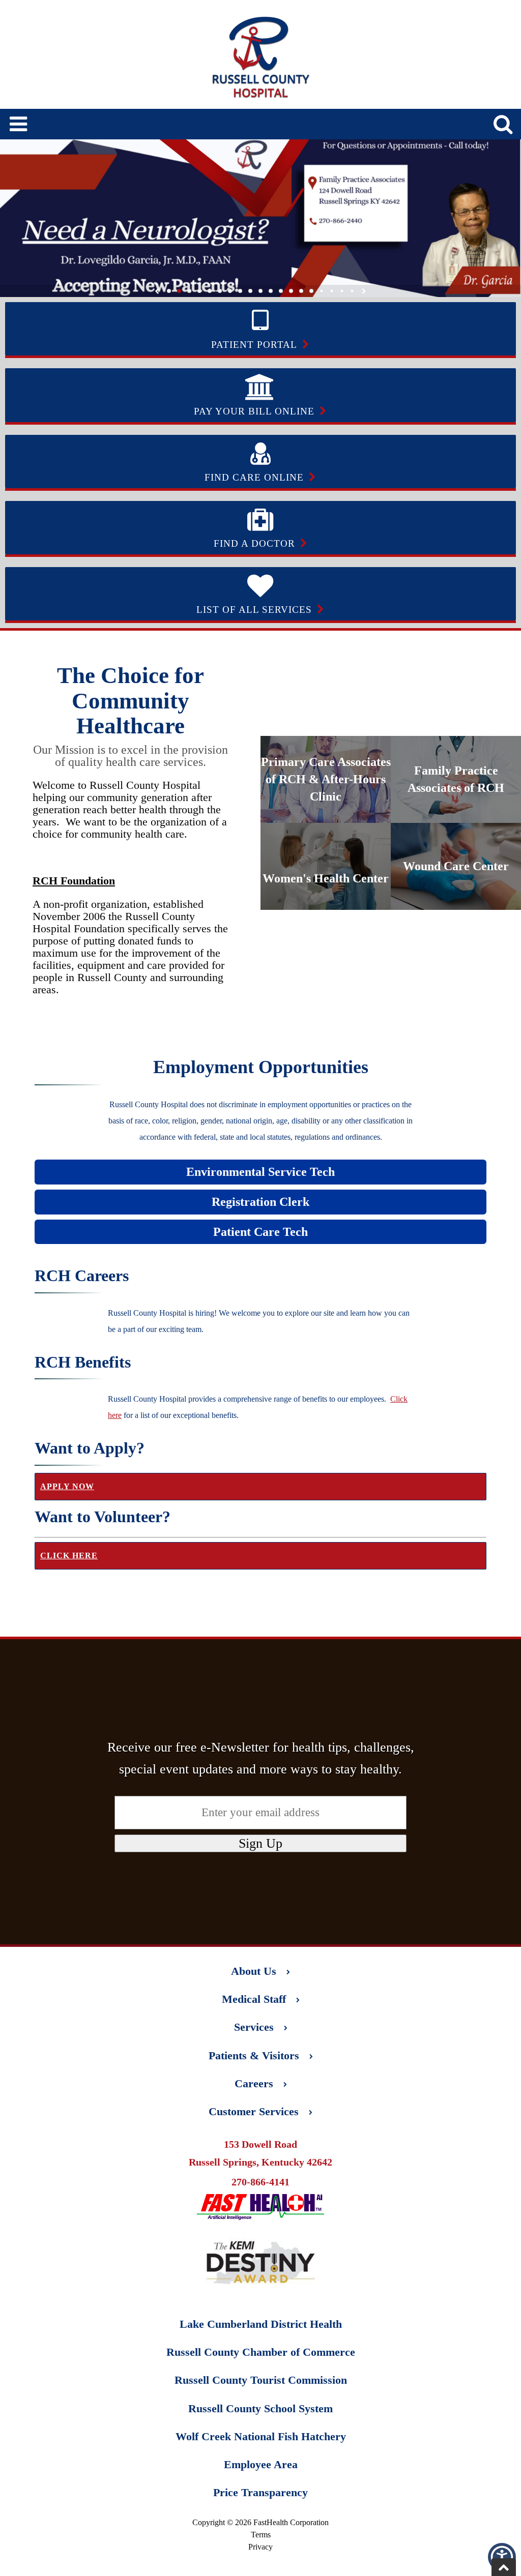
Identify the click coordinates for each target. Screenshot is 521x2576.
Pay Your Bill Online (254, 411)
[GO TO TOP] (504, 2567)
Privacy (260, 2547)
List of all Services (254, 610)
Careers (254, 2083)
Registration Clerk (260, 1202)
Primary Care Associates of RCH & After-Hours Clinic (326, 779)
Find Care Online (254, 477)
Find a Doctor (254, 543)
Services (254, 2027)
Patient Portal (254, 345)
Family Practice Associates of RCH (456, 779)
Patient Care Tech (260, 1232)
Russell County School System (260, 2408)
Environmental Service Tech (260, 1172)
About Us (254, 1971)
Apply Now (67, 1486)
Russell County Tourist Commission (261, 2380)
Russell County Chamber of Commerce (261, 2352)
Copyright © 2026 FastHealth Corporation (260, 2522)
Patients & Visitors (254, 2055)
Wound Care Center (456, 866)
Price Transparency (260, 2492)
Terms (261, 2535)
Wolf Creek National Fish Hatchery (261, 2436)
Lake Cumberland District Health (261, 2324)
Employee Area (261, 2464)
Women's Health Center (326, 878)
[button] (502, 2557)
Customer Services (254, 2111)
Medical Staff (254, 1999)
